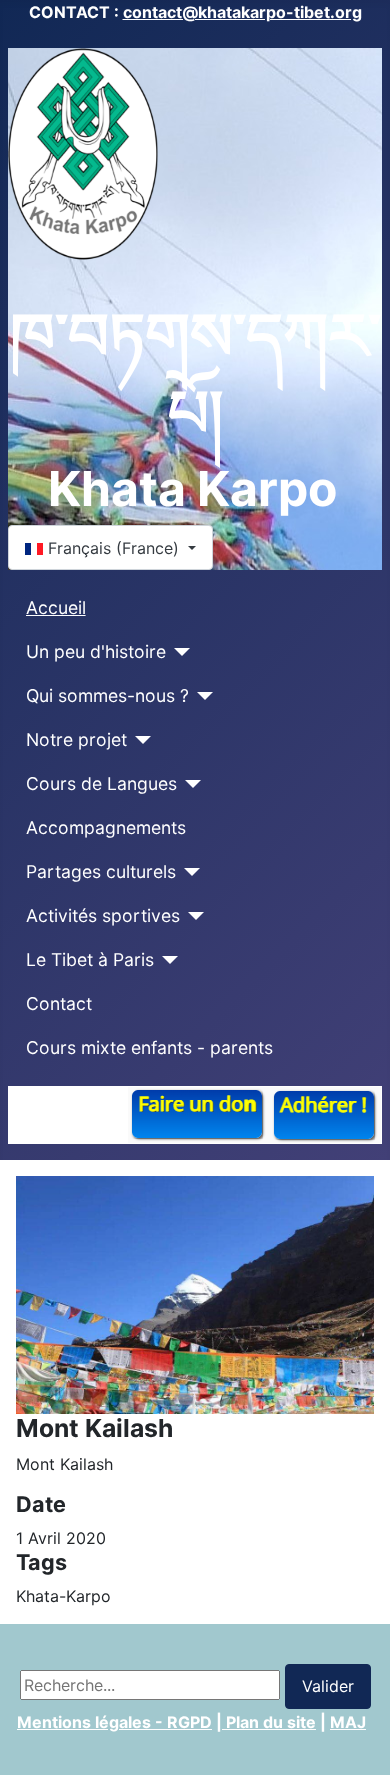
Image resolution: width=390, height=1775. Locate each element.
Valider (328, 1686)
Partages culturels (101, 871)
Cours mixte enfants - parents (149, 1047)
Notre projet (76, 739)
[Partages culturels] (188, 872)
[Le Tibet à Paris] (166, 960)
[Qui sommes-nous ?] (201, 696)
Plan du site (269, 1722)
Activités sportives (103, 915)
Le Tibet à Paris (90, 959)
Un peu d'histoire (96, 651)
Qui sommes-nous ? (107, 695)
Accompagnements (106, 827)
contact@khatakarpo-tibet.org (242, 12)
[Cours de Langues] (189, 784)
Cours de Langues (101, 783)
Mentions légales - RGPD (114, 1722)
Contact (59, 1003)
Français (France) (113, 548)
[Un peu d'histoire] (178, 652)
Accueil (56, 607)
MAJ (348, 1722)
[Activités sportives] (192, 916)
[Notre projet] (139, 740)
